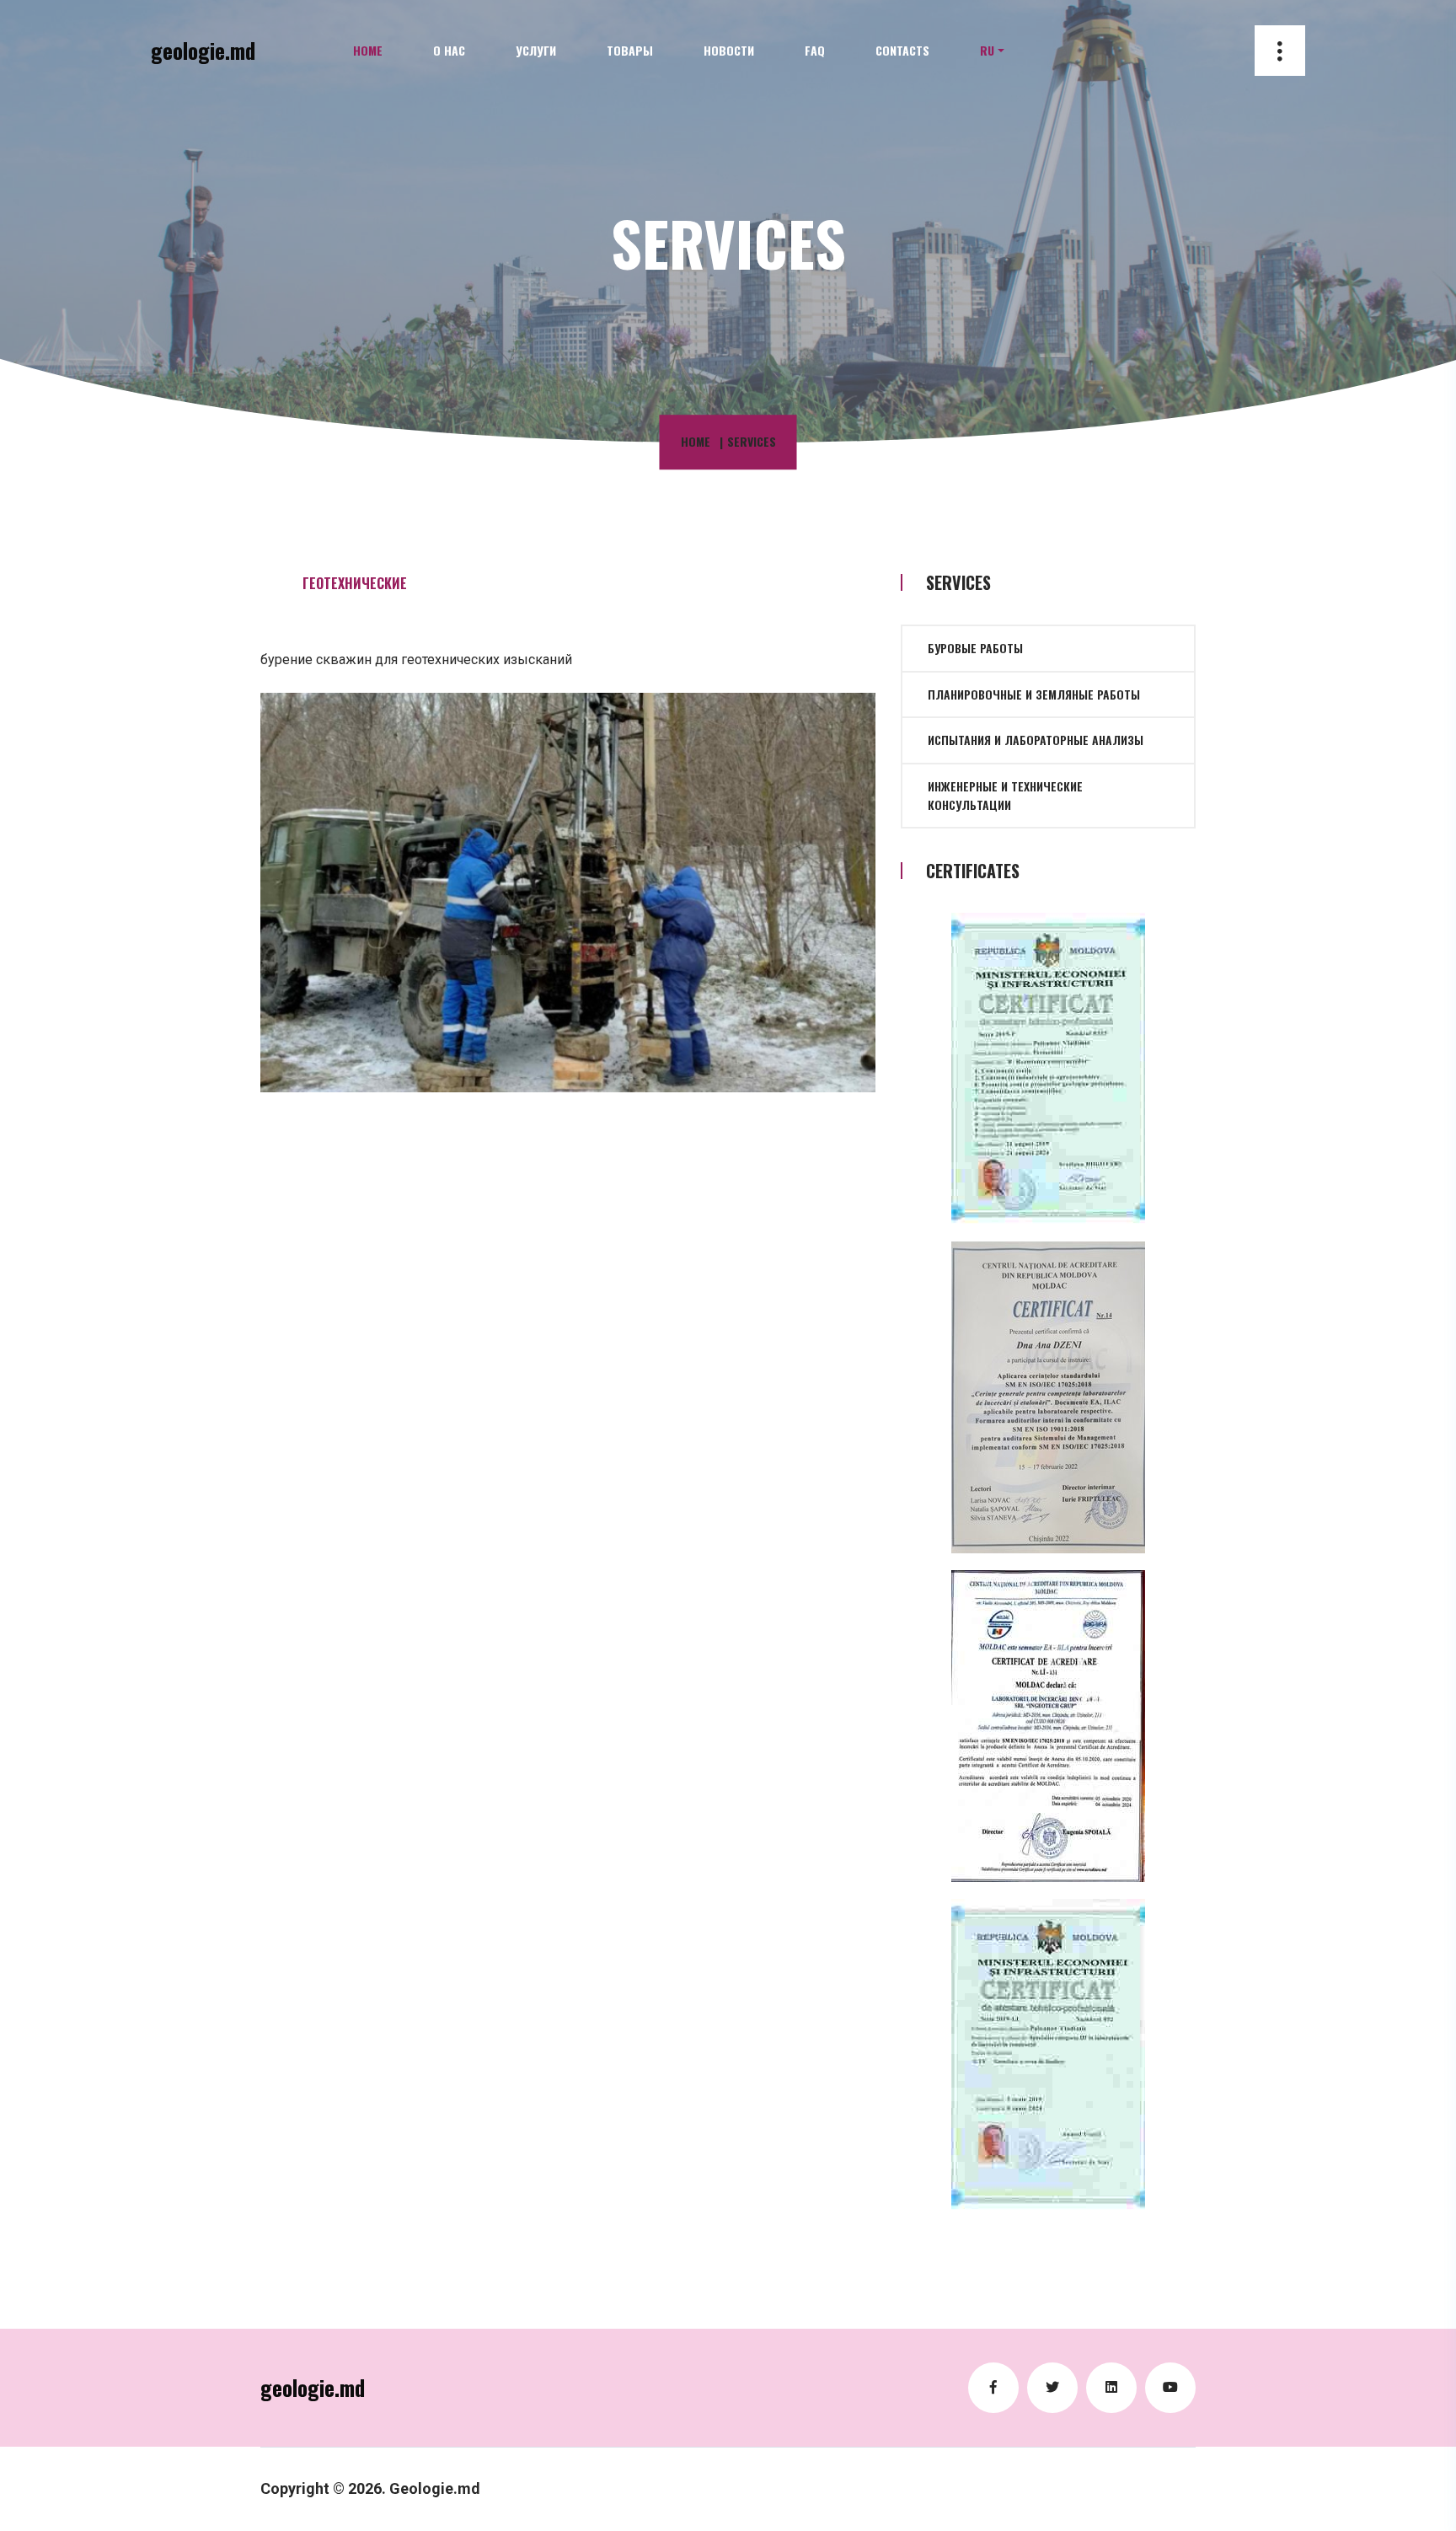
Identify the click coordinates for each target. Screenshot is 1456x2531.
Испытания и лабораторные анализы (1036, 740)
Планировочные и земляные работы (1034, 694)
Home (368, 50)
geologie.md (203, 50)
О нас (449, 50)
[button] (992, 51)
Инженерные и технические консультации (1005, 795)
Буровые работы (975, 648)
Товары (630, 50)
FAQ (815, 50)
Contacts (902, 50)
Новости (729, 50)
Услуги (536, 50)
